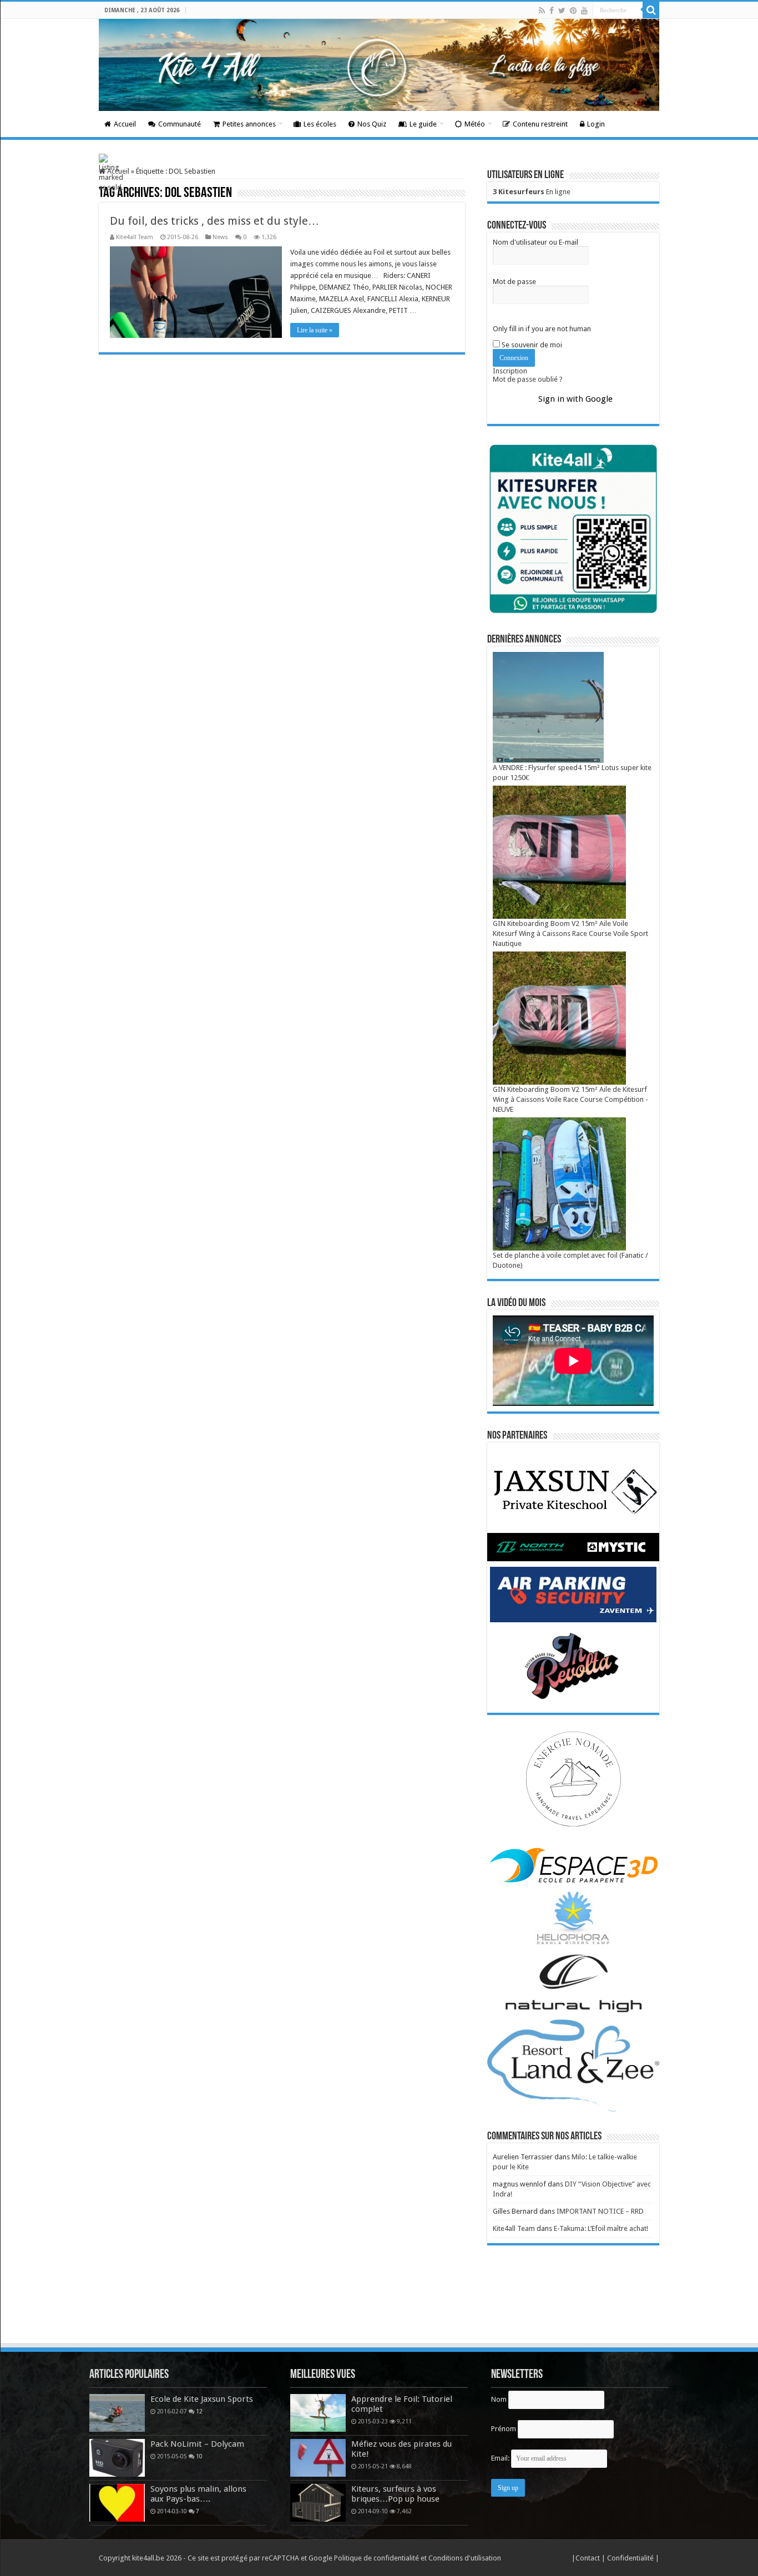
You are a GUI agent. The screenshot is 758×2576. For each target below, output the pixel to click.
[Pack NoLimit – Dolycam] (117, 2458)
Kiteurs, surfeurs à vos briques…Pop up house (395, 2494)
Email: (501, 2458)
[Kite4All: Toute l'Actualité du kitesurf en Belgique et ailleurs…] (379, 65)
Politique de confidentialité (377, 2558)
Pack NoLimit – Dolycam (197, 2444)
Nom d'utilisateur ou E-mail (535, 242)
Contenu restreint (540, 124)
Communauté (180, 124)
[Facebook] (552, 11)
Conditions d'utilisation (465, 2558)
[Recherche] (651, 10)
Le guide (423, 124)
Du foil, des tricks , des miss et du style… (214, 221)
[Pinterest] (573, 11)
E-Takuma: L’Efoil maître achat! (601, 2228)
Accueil (125, 124)
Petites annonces (249, 124)
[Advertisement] (379, 2311)
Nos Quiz (372, 124)
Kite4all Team (135, 237)
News (220, 237)
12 (199, 2411)
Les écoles (320, 124)
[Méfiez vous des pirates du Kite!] (318, 2458)
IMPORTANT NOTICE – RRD (600, 2211)
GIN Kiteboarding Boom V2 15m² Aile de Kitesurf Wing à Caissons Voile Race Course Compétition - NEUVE (570, 1099)
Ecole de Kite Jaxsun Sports (202, 2399)
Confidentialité (631, 2558)
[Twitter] (562, 11)
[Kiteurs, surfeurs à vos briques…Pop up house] (318, 2503)
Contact (588, 2558)
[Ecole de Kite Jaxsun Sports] (117, 2413)
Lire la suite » (315, 330)
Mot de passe (514, 282)
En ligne (532, 192)
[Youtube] (584, 11)
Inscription (510, 371)
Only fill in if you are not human (542, 329)
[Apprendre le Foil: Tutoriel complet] (318, 2413)
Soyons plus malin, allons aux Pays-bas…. (198, 2494)
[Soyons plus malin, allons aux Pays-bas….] (117, 2503)
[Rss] (542, 11)
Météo (475, 124)
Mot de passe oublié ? (528, 379)
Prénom (504, 2429)
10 (199, 2456)
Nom (499, 2399)
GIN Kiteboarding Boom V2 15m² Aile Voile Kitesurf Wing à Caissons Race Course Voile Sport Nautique (570, 933)
